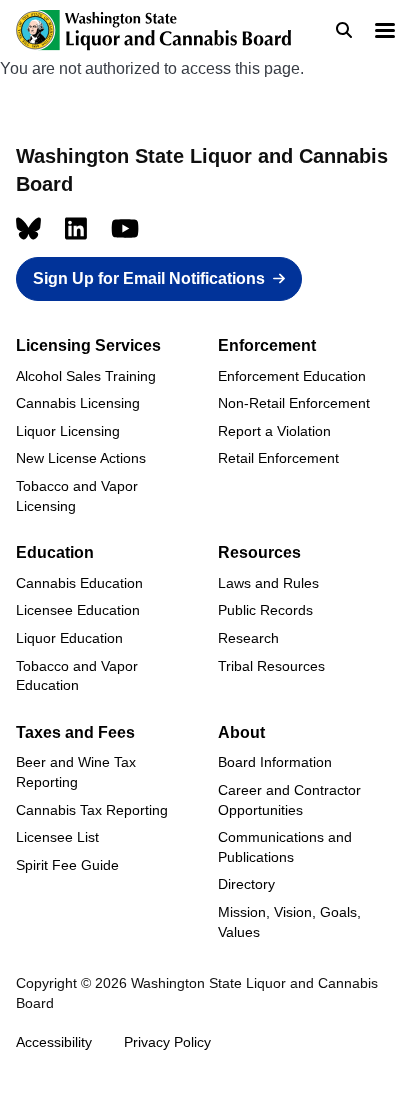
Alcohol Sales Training (86, 376)
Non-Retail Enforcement (294, 403)
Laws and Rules (268, 583)
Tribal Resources (271, 666)
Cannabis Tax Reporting (92, 810)
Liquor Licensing (68, 431)
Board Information (275, 762)
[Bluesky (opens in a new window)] (28, 228)
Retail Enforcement (278, 458)
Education (55, 552)
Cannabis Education (79, 583)
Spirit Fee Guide (67, 865)
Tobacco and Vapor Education (77, 676)
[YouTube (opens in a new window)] (125, 228)
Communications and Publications (285, 847)
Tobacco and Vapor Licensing (77, 496)
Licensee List (57, 837)
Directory (246, 884)
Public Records (265, 610)
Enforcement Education (292, 376)
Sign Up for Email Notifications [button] (149, 278)
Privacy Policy (167, 1042)
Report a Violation (274, 431)
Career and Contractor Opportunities (289, 800)
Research (248, 638)
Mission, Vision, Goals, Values (289, 922)
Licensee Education (78, 610)
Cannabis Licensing (78, 403)
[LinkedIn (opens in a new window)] (76, 228)
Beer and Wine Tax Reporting (76, 772)
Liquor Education (69, 638)
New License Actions (81, 458)
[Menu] (384, 32)
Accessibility (54, 1042)
